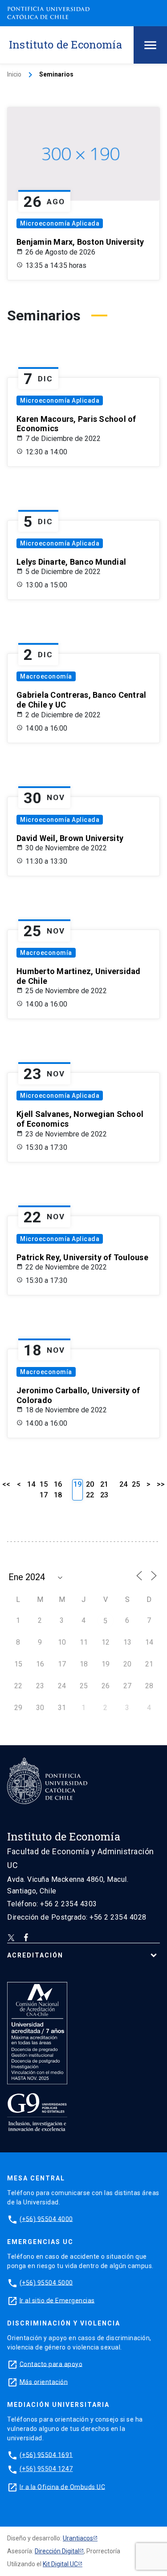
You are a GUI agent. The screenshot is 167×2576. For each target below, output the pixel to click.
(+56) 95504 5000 (46, 2282)
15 (44, 1484)
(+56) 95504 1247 (46, 2469)
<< (6, 1484)
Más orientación (44, 2382)
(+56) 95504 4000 (46, 2219)
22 (90, 1495)
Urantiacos (78, 2538)
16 (58, 1484)
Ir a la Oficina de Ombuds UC (62, 2487)
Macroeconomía (46, 676)
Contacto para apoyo (51, 2364)
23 (104, 1495)
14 (31, 1484)
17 (44, 1495)
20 (90, 1484)
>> (161, 1484)
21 (104, 1484)
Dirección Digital (57, 2551)
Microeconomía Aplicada (60, 223)
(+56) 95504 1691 (46, 2455)
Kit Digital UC (60, 2564)
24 (123, 1484)
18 (58, 1495)
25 (136, 1484)
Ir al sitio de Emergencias (57, 2300)
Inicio (14, 74)
